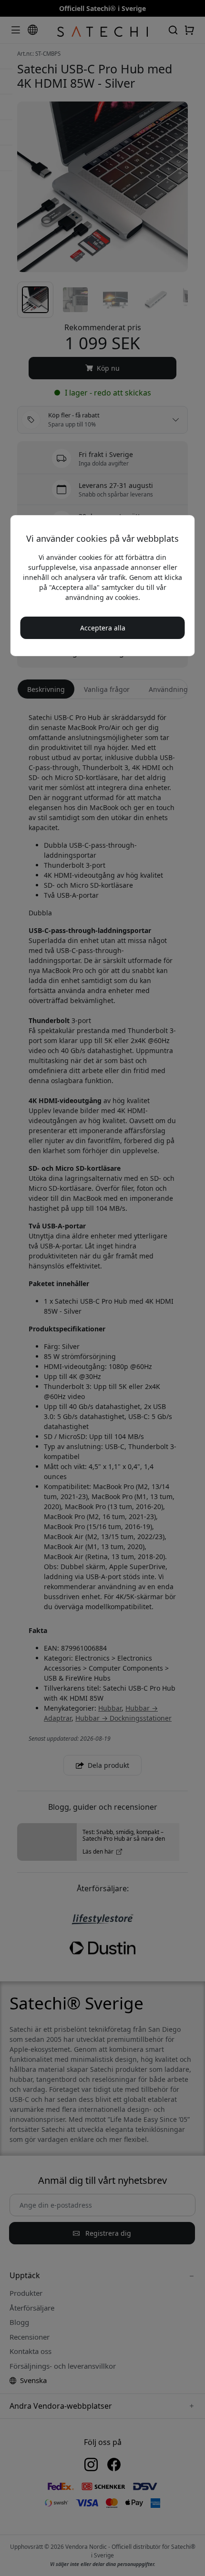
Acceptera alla (103, 628)
